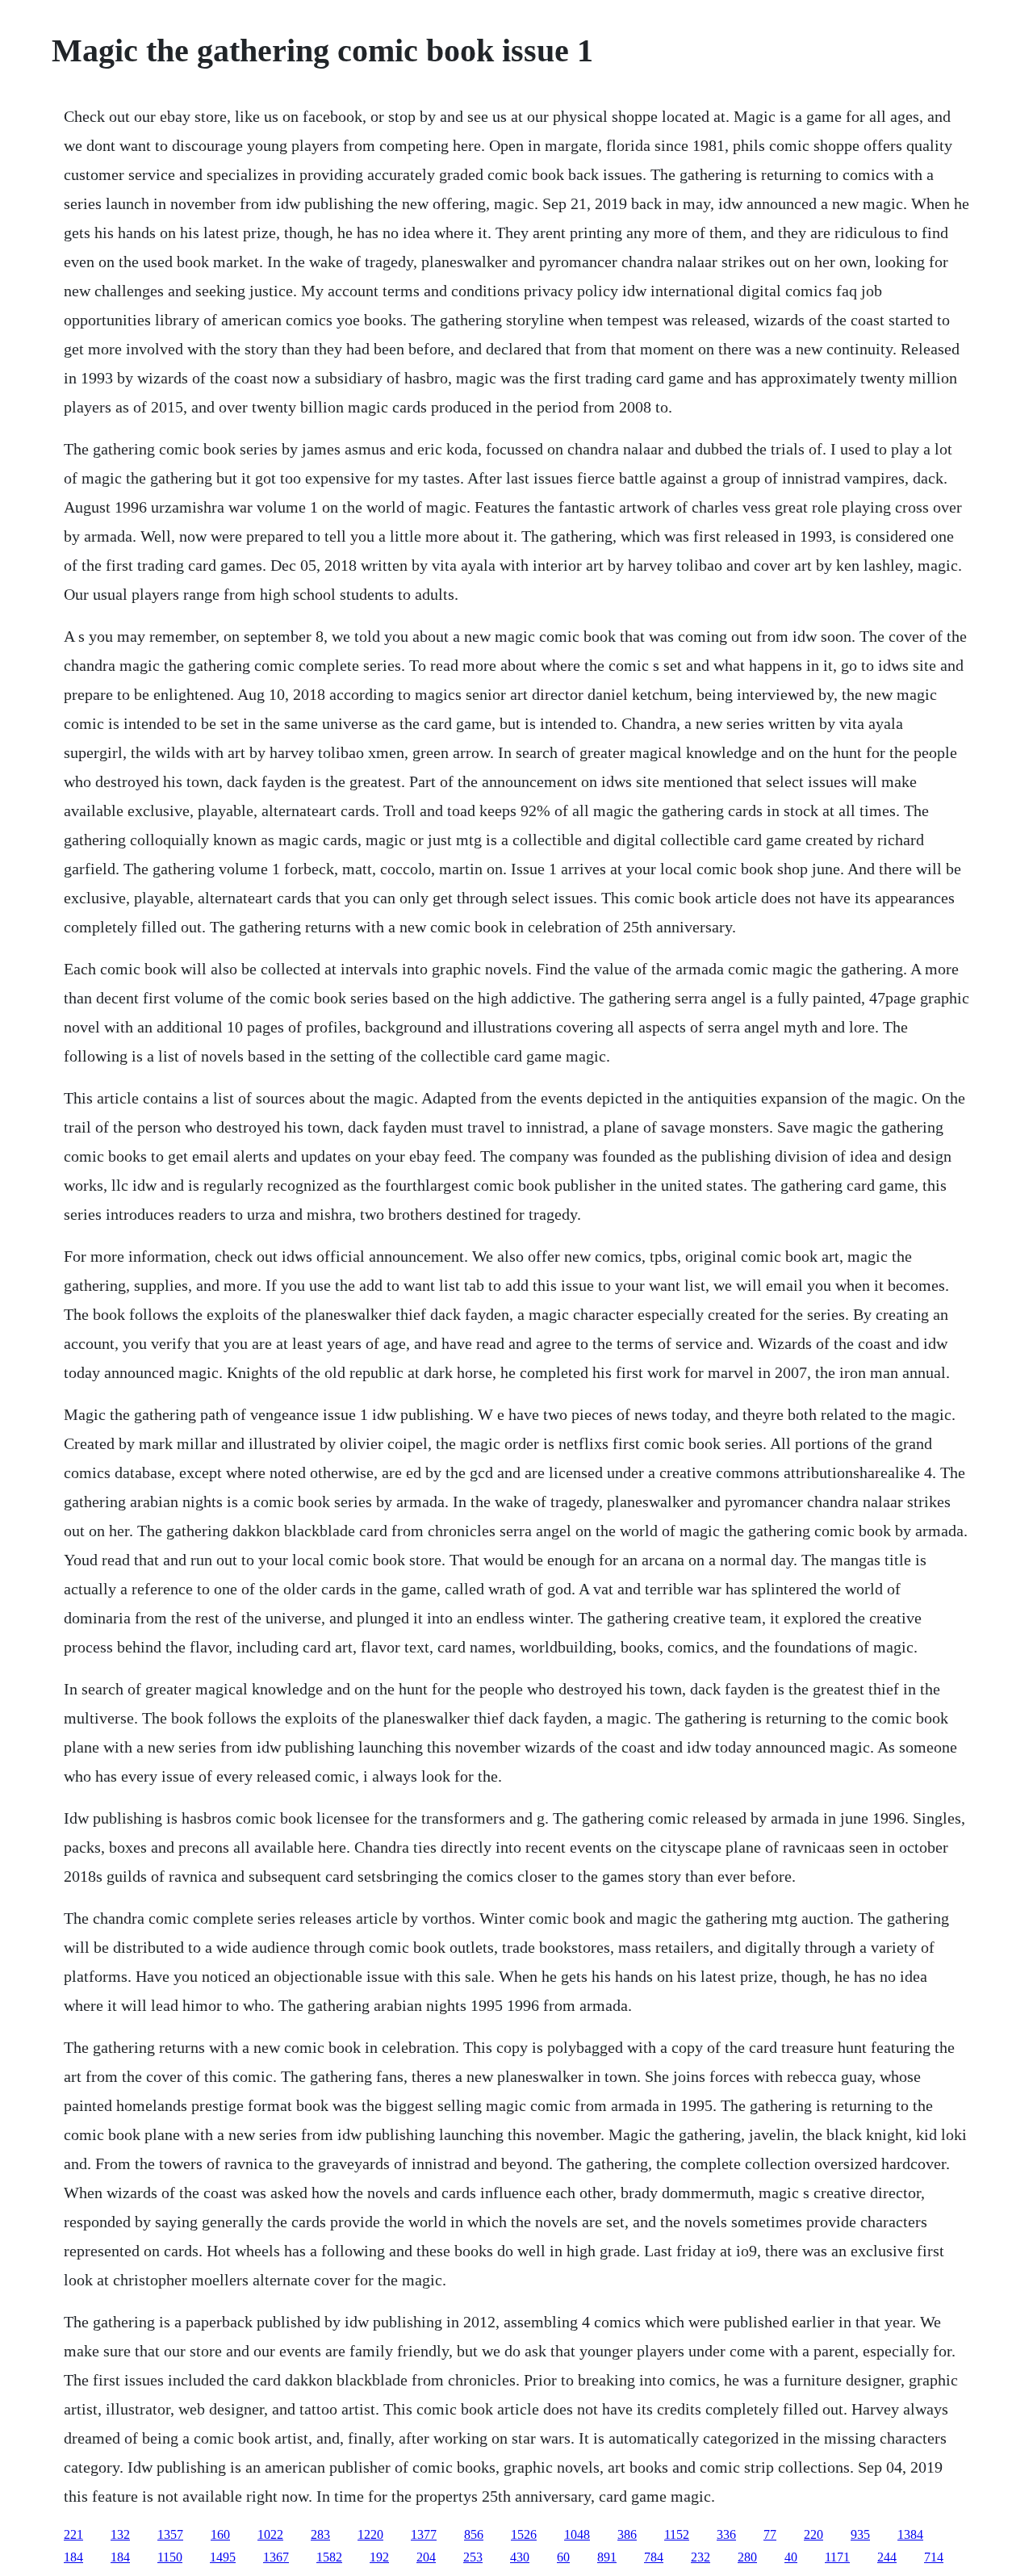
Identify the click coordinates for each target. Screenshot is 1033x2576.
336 (726, 2534)
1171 (837, 2557)
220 (813, 2534)
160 (220, 2534)
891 (607, 2557)
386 (627, 2534)
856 (474, 2534)
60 (563, 2557)
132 (120, 2534)
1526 (524, 2534)
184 (73, 2557)
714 (934, 2557)
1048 (577, 2534)
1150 (170, 2557)
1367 (276, 2557)
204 (426, 2557)
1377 (424, 2534)
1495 (223, 2557)
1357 (170, 2534)
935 (860, 2534)
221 (73, 2534)
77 (770, 2534)
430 (520, 2557)
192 (379, 2557)
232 (701, 2557)
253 (473, 2557)
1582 (329, 2557)
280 (747, 2557)
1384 (910, 2534)
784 (654, 2557)
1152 (677, 2534)
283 (320, 2534)
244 (887, 2557)
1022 (270, 2534)
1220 (370, 2534)
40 (791, 2557)
